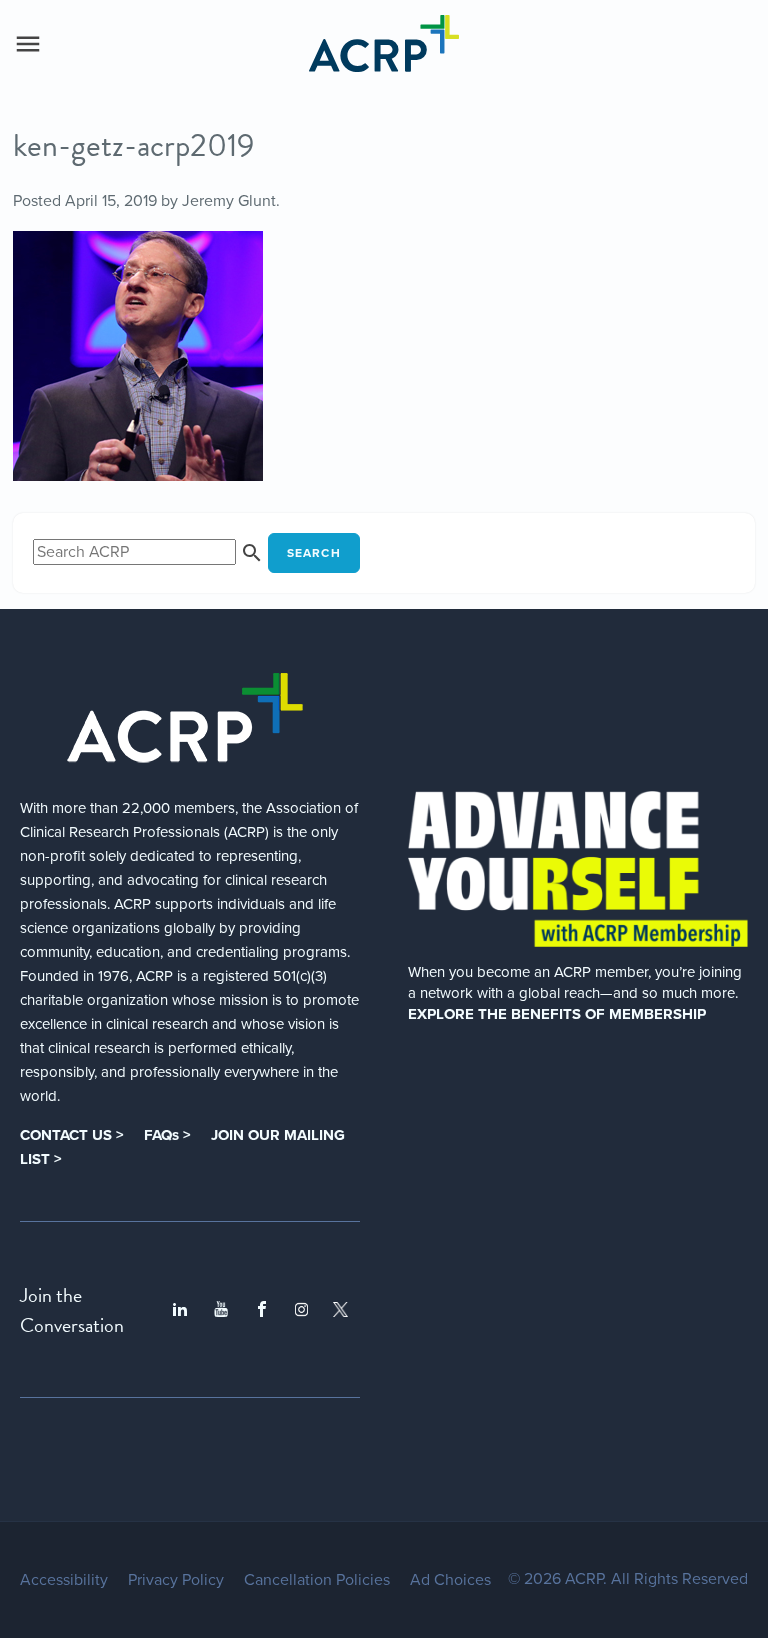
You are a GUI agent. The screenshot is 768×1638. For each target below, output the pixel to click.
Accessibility (64, 1580)
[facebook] (262, 1310)
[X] (340, 1309)
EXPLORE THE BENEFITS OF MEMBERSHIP (557, 1014)
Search (314, 553)
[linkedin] (180, 1310)
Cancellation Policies (317, 1580)
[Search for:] (150, 552)
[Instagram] (301, 1309)
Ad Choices (450, 1580)
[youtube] (221, 1310)
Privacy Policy (176, 1580)
